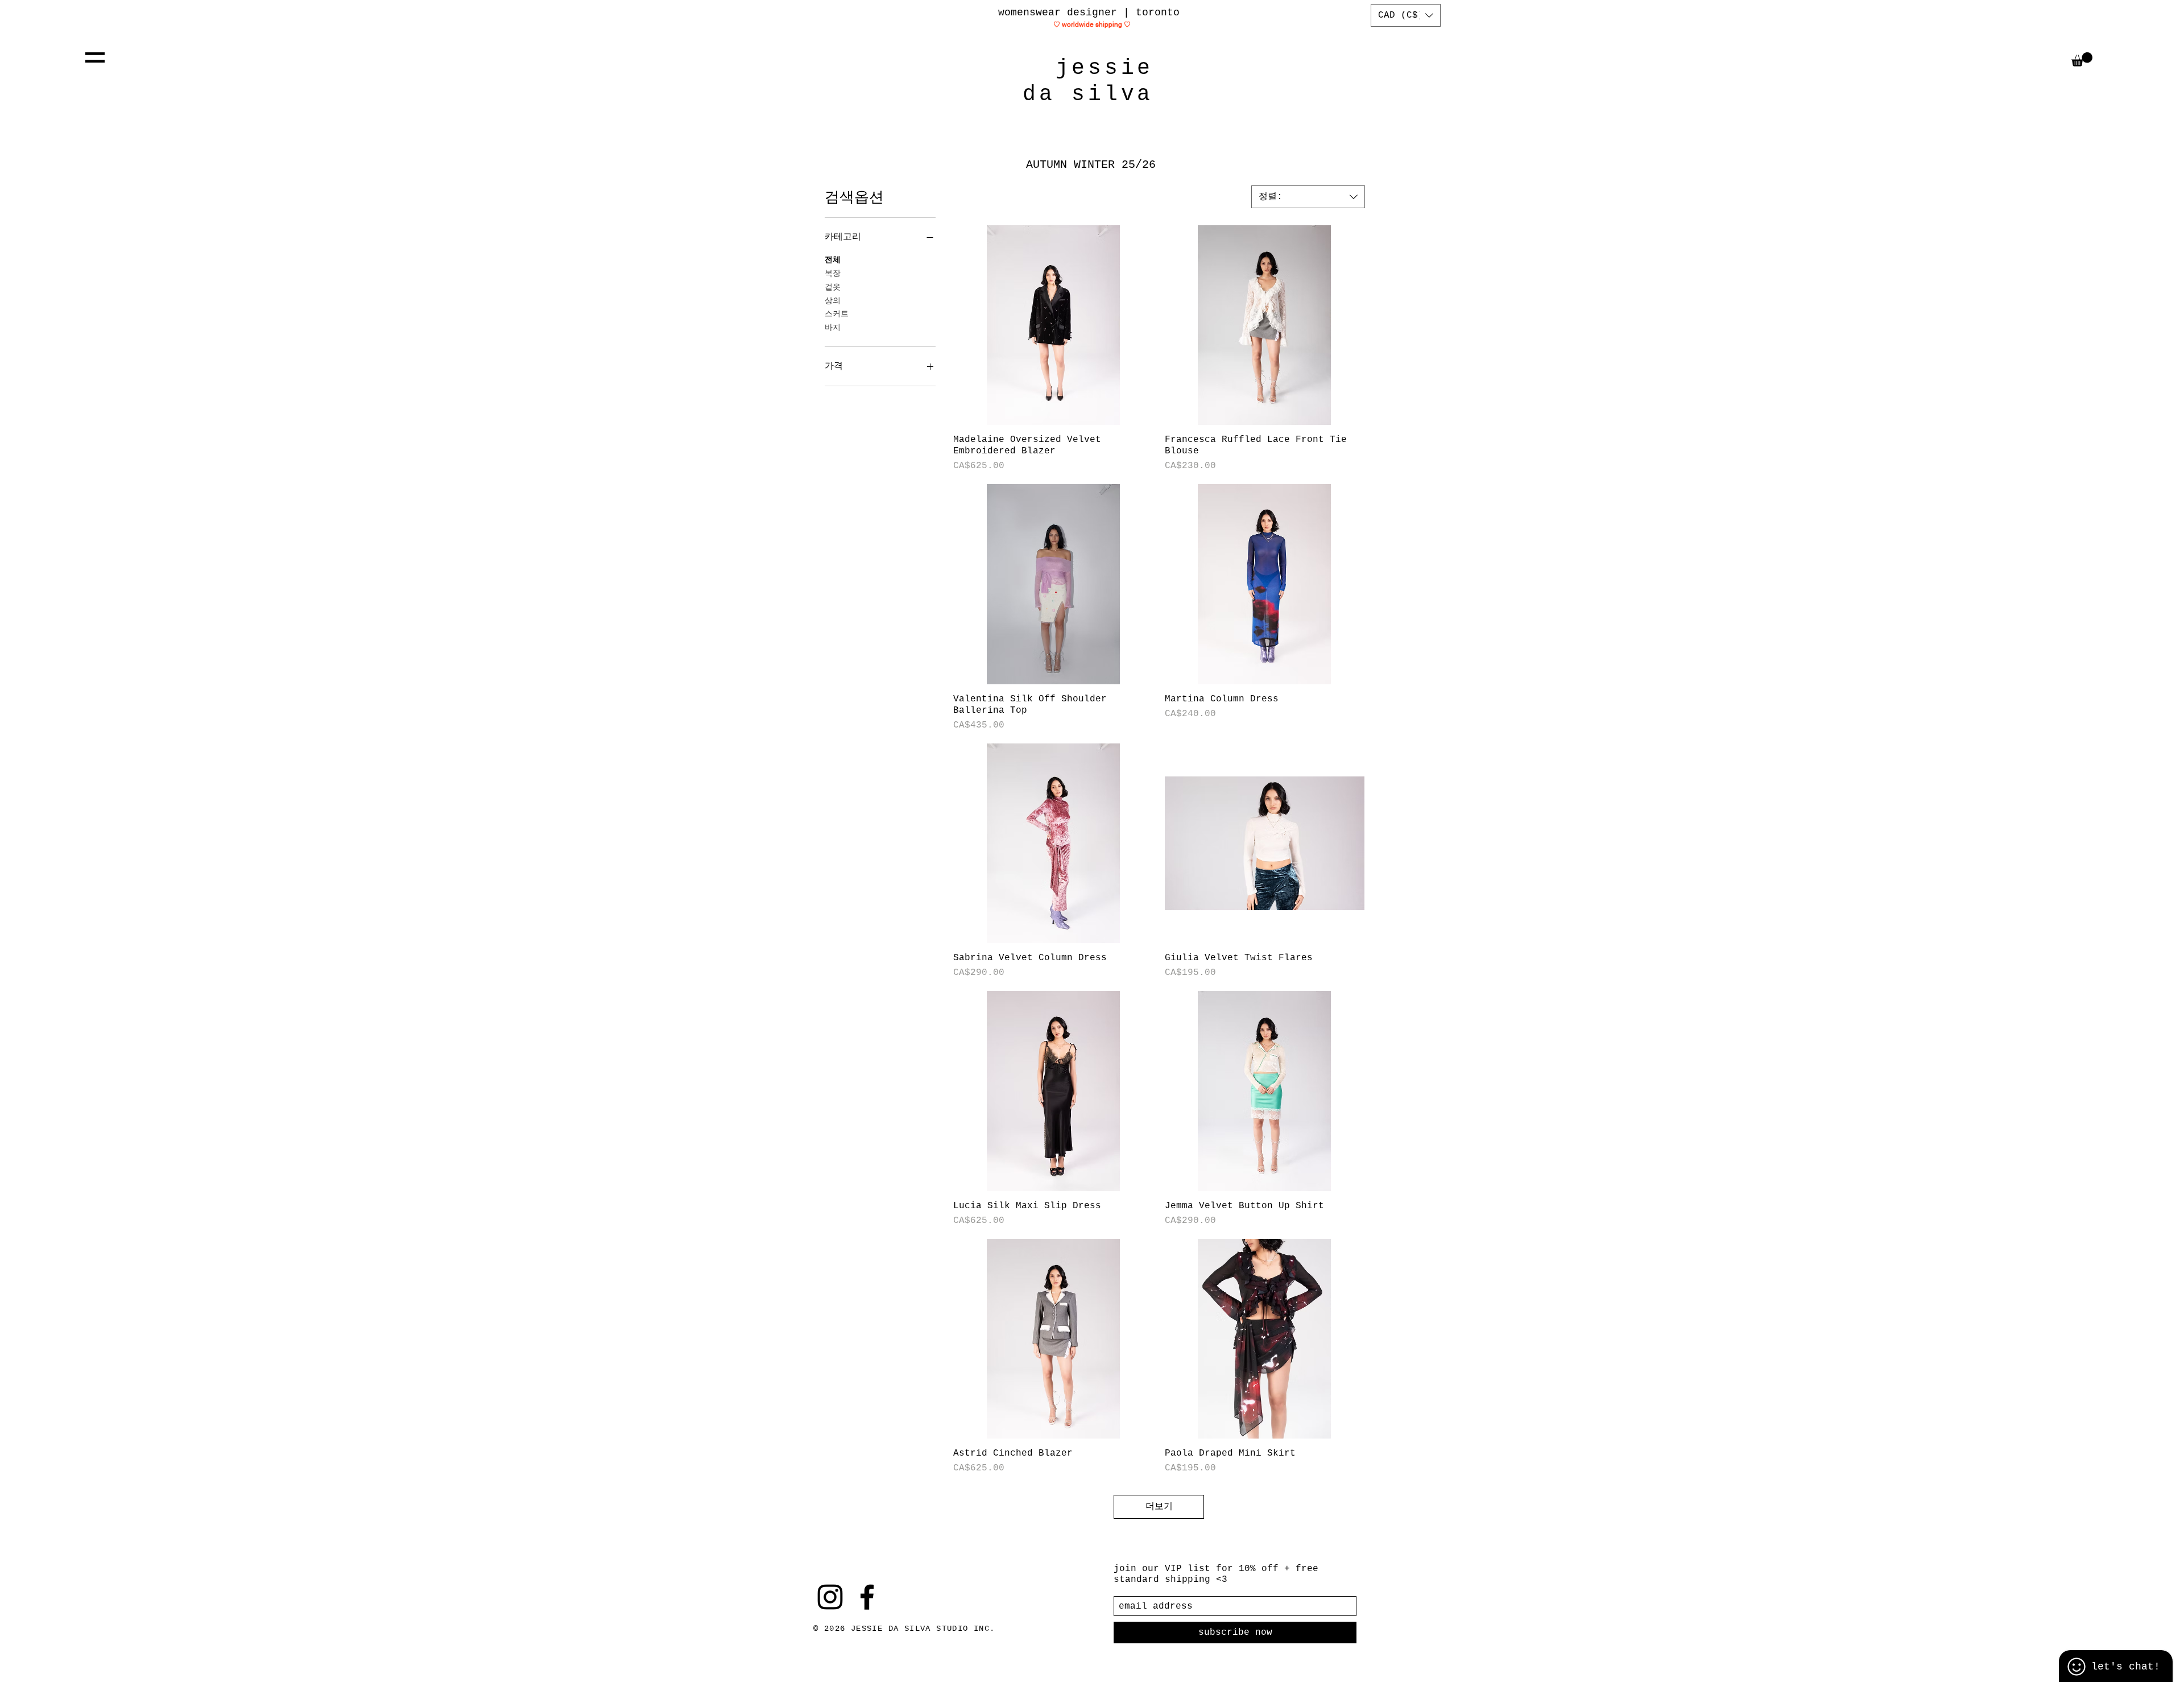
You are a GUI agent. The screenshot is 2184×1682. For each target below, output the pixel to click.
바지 (833, 328)
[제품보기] (1053, 325)
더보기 (1159, 1507)
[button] (95, 57)
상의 (833, 301)
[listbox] (1406, 15)
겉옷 (833, 287)
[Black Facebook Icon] (867, 1597)
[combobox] (1308, 197)
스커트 (837, 314)
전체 (833, 260)
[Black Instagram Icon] (830, 1597)
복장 (833, 274)
